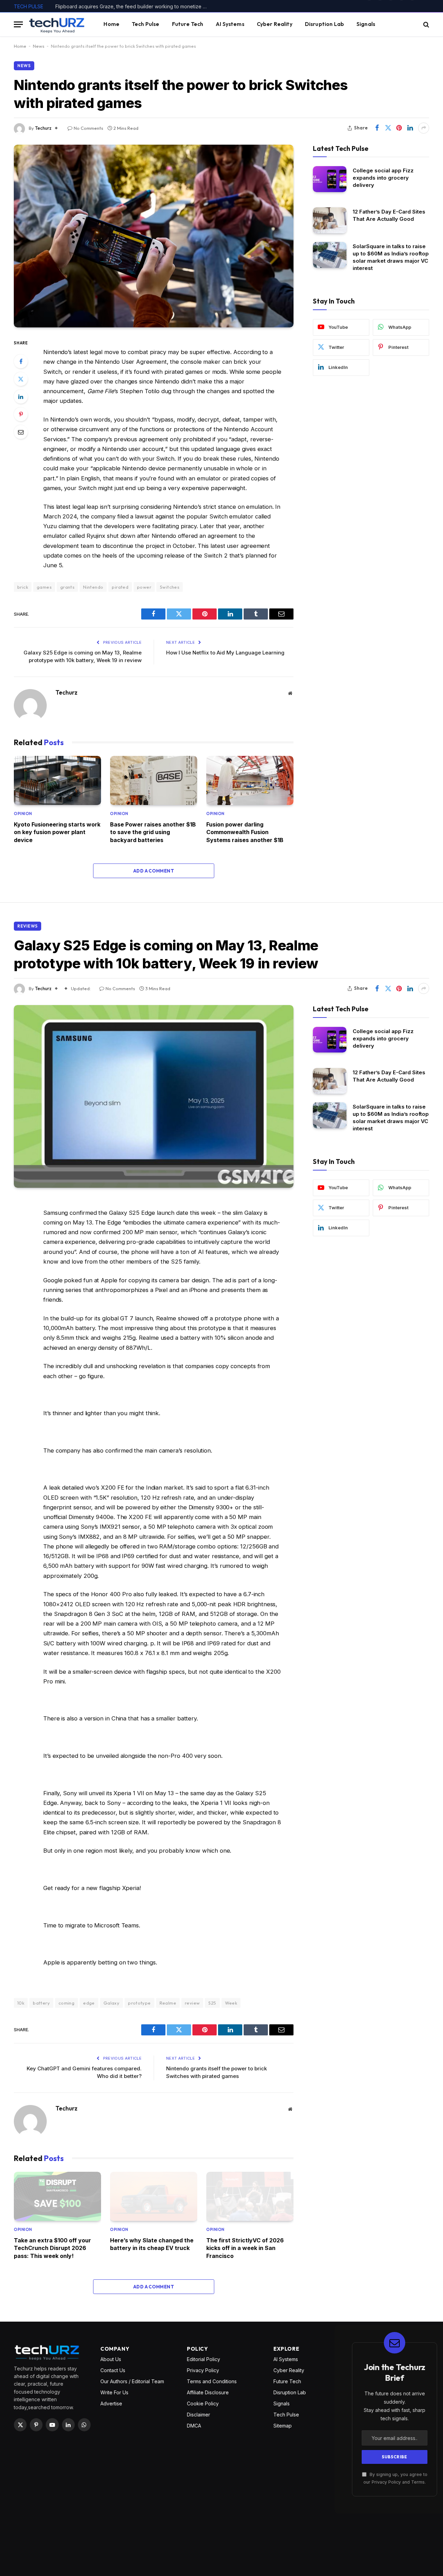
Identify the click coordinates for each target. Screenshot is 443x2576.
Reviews (28, 926)
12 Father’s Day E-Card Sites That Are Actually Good (389, 215)
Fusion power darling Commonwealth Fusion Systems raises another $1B (245, 832)
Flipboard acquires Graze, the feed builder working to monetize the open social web (133, 6)
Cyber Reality (275, 24)
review (192, 2003)
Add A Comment (154, 871)
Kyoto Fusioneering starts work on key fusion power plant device (57, 832)
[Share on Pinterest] (399, 128)
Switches (170, 587)
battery (41, 2003)
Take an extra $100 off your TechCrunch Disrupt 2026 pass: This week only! (52, 2248)
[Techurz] (57, 24)
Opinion (23, 814)
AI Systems (230, 24)
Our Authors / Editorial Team (132, 2381)
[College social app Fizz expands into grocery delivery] (330, 179)
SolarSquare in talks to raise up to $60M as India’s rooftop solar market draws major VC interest (391, 257)
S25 (212, 2003)
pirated (120, 587)
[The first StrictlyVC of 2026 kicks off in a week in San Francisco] (250, 2196)
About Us (111, 2359)
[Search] (426, 24)
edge (89, 2003)
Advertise (111, 2403)
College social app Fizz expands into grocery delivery (383, 178)
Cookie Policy (203, 2403)
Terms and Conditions (212, 2381)
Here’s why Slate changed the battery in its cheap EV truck (152, 2244)
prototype (139, 2003)
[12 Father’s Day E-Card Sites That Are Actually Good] (330, 220)
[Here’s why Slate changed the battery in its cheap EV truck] (154, 2196)
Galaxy (111, 2003)
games (44, 587)
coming (66, 2003)
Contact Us (113, 2370)
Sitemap (283, 2426)
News (39, 46)
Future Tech (188, 24)
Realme (168, 2003)
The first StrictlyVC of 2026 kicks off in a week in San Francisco (245, 2248)
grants (67, 587)
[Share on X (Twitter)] (388, 128)
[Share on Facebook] (377, 128)
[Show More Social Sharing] (424, 128)
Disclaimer (198, 2415)
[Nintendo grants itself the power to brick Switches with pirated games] (154, 236)
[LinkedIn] (21, 397)
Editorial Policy (204, 2359)
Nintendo (93, 587)
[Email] (21, 432)
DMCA (194, 2426)
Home (111, 24)
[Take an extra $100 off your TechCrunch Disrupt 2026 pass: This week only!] (57, 2196)
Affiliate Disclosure (208, 2392)
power (144, 587)
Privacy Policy (203, 2370)
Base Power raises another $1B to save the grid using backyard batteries (153, 832)
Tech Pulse (146, 24)
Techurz (43, 128)
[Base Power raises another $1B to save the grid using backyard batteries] (154, 780)
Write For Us (114, 2392)
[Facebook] (21, 361)
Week (231, 2003)
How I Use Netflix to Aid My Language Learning (225, 653)
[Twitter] (21, 379)
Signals (366, 24)
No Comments (88, 128)
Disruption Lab (324, 24)
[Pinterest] (21, 414)
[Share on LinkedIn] (410, 128)
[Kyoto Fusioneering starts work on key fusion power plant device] (57, 780)
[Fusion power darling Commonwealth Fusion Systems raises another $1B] (250, 780)
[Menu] (18, 24)
